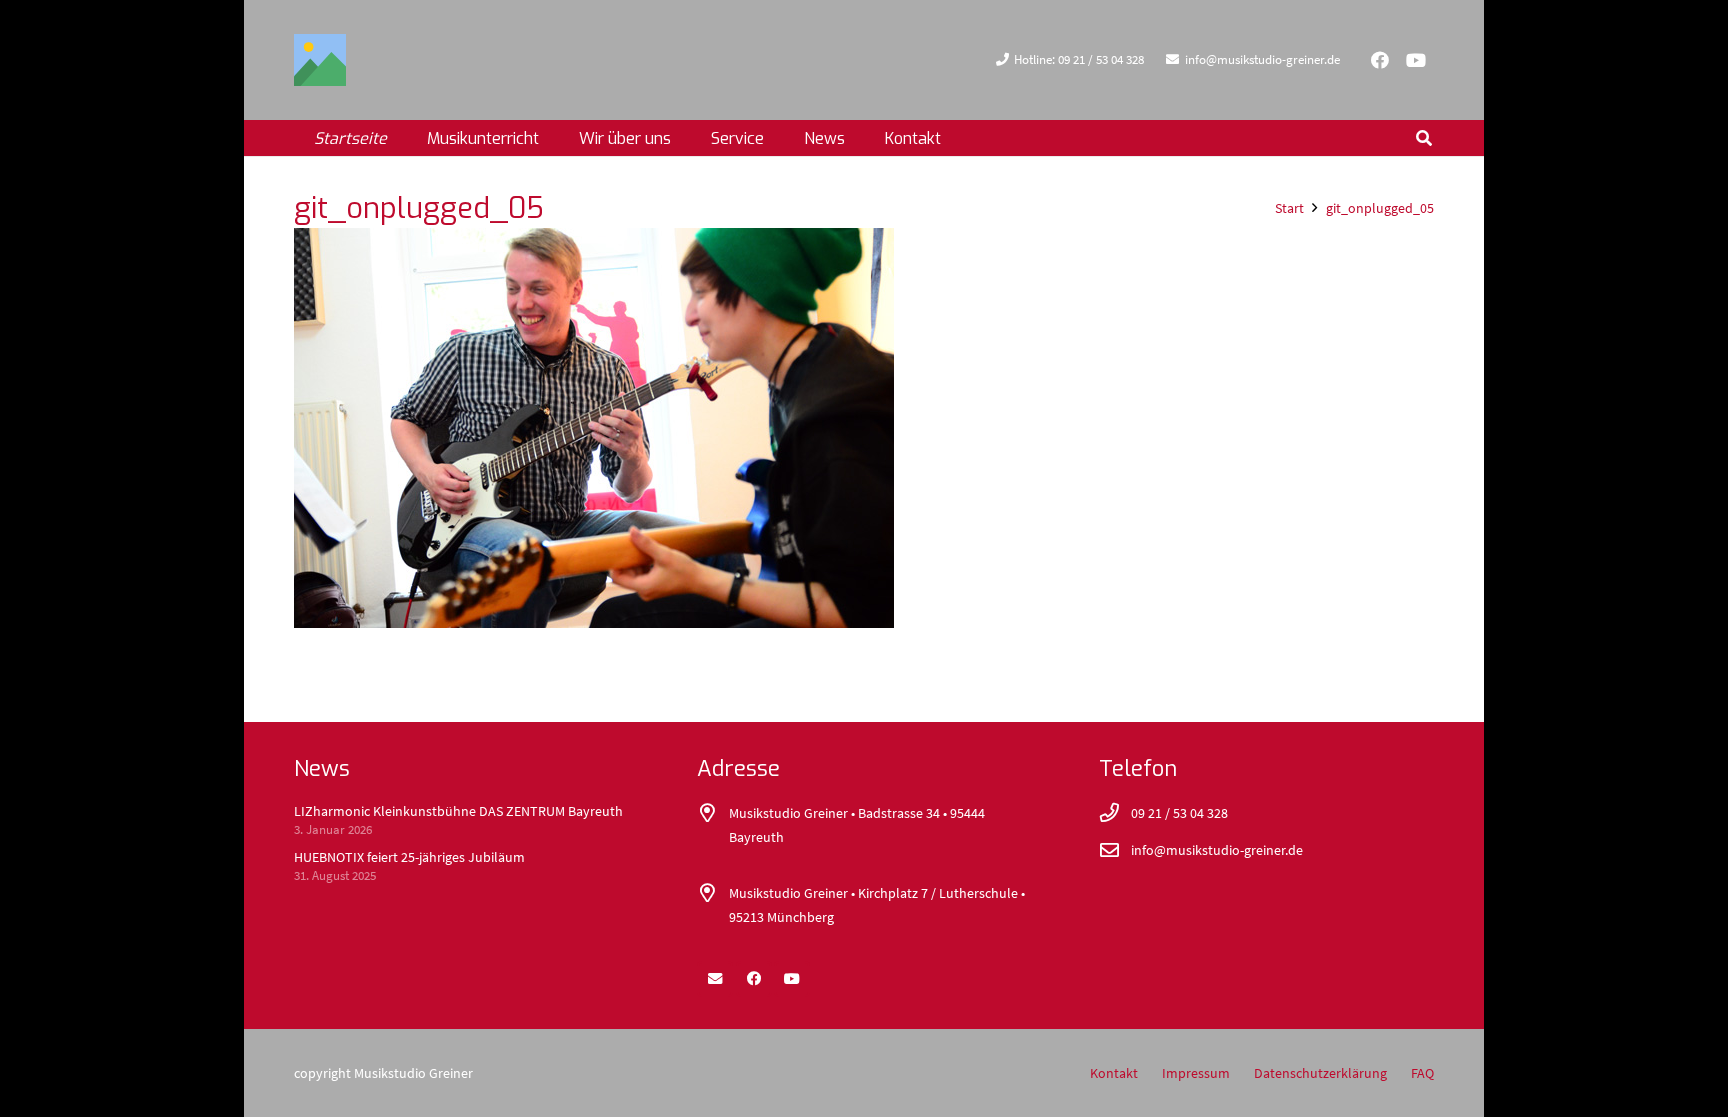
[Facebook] (1380, 60)
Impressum (1196, 1073)
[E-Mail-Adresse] (715, 979)
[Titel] (320, 60)
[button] (685, 137)
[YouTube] (1416, 60)
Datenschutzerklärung (1320, 1073)
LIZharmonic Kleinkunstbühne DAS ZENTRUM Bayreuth (458, 811)
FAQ (1422, 1073)
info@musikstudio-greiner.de (1217, 850)
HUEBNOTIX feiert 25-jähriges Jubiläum (409, 857)
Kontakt (1114, 1073)
